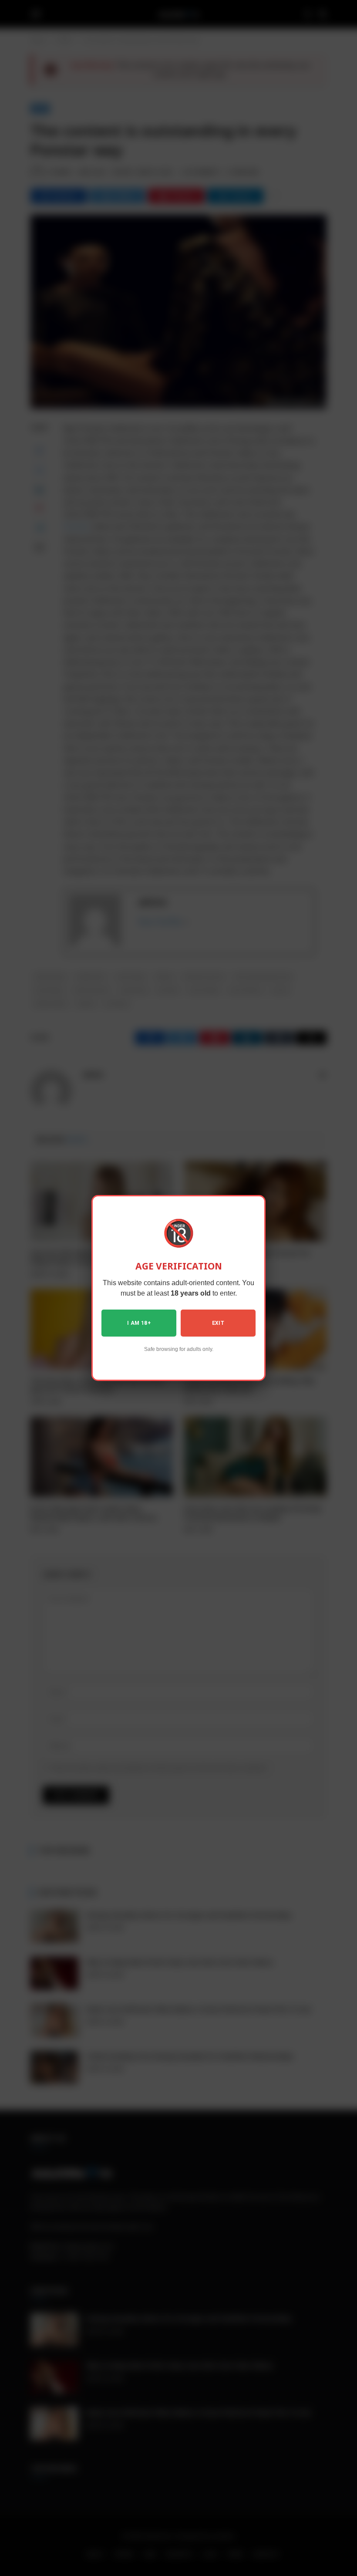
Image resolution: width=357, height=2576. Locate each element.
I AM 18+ (139, 1323)
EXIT (218, 1323)
